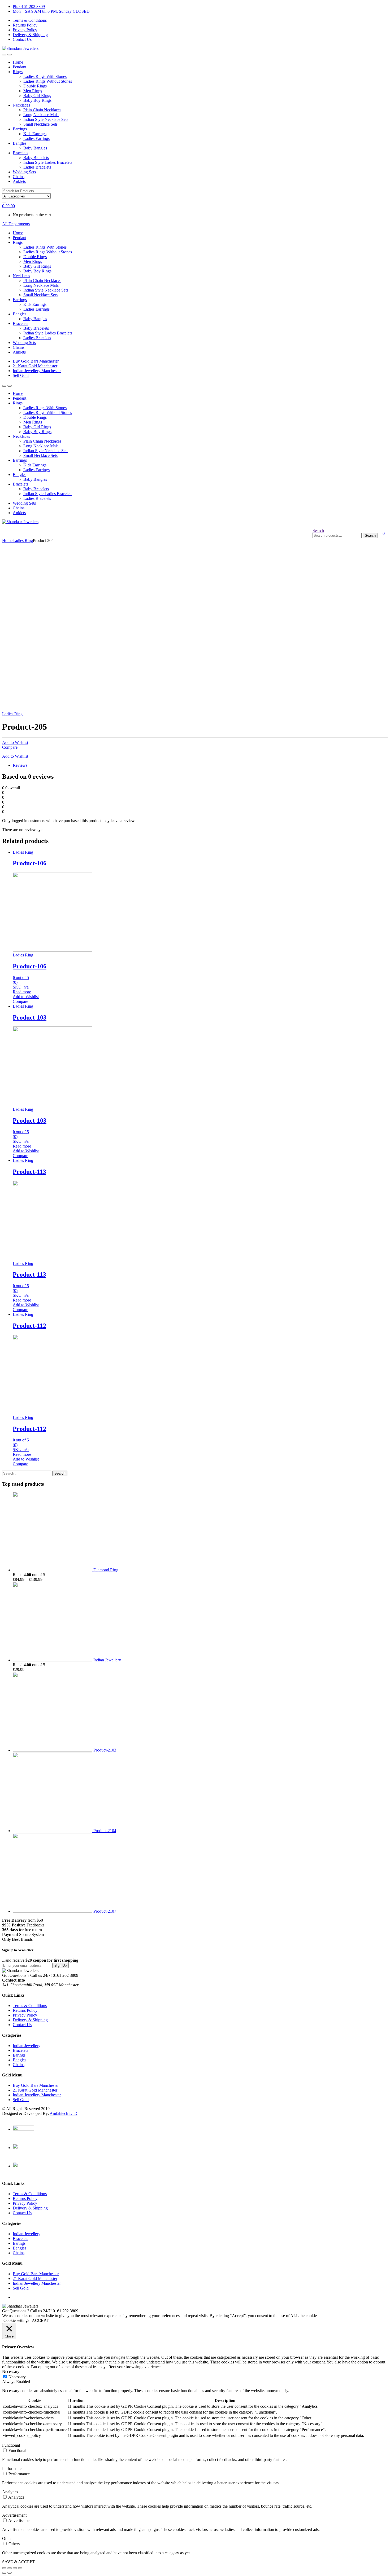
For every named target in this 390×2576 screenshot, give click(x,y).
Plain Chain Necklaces (42, 110)
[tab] (200, 765)
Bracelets (20, 153)
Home (18, 62)
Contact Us (22, 39)
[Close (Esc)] (4, 2568)
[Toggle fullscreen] (15, 2568)
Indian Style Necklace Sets (46, 119)
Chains (19, 177)
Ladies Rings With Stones (45, 76)
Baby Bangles (35, 148)
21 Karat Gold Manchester (35, 366)
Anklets (19, 181)
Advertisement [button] (14, 2515)
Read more (22, 992)
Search (318, 530)
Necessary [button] (11, 2372)
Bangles (19, 143)
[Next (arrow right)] (10, 2573)
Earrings (20, 129)
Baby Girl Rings (37, 96)
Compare (10, 747)
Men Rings (33, 91)
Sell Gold (21, 375)
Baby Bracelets (36, 158)
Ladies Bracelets (37, 167)
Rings (18, 72)
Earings (19, 2055)
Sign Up (60, 1966)
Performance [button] (13, 2469)
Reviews (20, 765)
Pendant (19, 67)
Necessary (17, 2377)
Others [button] (8, 2538)
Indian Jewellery (27, 2046)
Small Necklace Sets (40, 124)
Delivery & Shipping (30, 35)
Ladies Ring (23, 541)
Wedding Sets (24, 172)
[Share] (10, 2568)
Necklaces (21, 105)
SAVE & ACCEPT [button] (18, 2562)
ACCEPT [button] (40, 2320)
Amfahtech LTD (64, 2113)
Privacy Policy (25, 30)
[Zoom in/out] (20, 2568)
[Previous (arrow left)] (4, 2573)
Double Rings (35, 86)
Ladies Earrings (36, 138)
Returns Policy (25, 25)
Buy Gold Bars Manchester (36, 361)
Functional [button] (11, 2445)
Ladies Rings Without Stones (48, 81)
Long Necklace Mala (41, 115)
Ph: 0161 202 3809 (29, 6)
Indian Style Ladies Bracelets (48, 162)
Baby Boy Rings (37, 100)
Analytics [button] (10, 2492)
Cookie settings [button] (16, 2320)
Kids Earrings (35, 134)
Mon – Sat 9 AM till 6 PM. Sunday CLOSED (51, 11)
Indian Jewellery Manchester (37, 371)
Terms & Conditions (30, 20)
